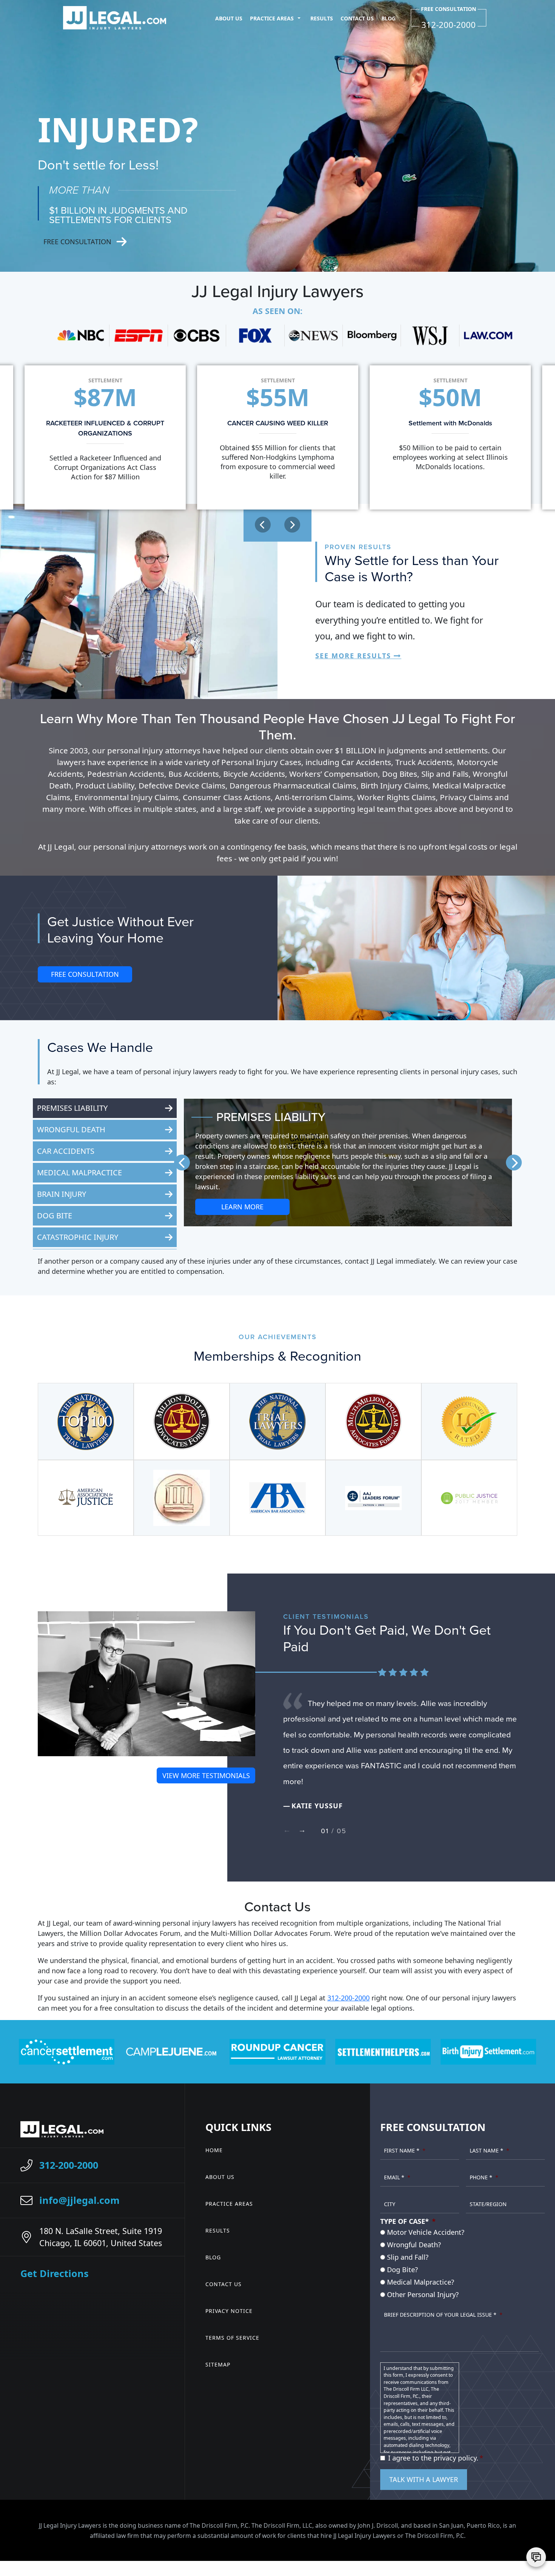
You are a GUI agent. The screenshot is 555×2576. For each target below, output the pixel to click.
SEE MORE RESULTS (353, 656)
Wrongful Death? (414, 2245)
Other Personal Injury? (423, 2294)
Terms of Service (232, 2338)
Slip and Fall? (408, 2257)
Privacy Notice (229, 2311)
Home (214, 2150)
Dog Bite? (402, 2270)
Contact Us (357, 18)
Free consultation (77, 242)
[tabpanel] (400, 1746)
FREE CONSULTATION (85, 974)
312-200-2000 (348, 1998)
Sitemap (218, 2364)
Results (322, 18)
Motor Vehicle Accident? (426, 2232)
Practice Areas (272, 18)
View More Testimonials (206, 1775)
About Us (229, 18)
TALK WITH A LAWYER (424, 2479)
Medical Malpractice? (421, 2282)
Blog (388, 18)
